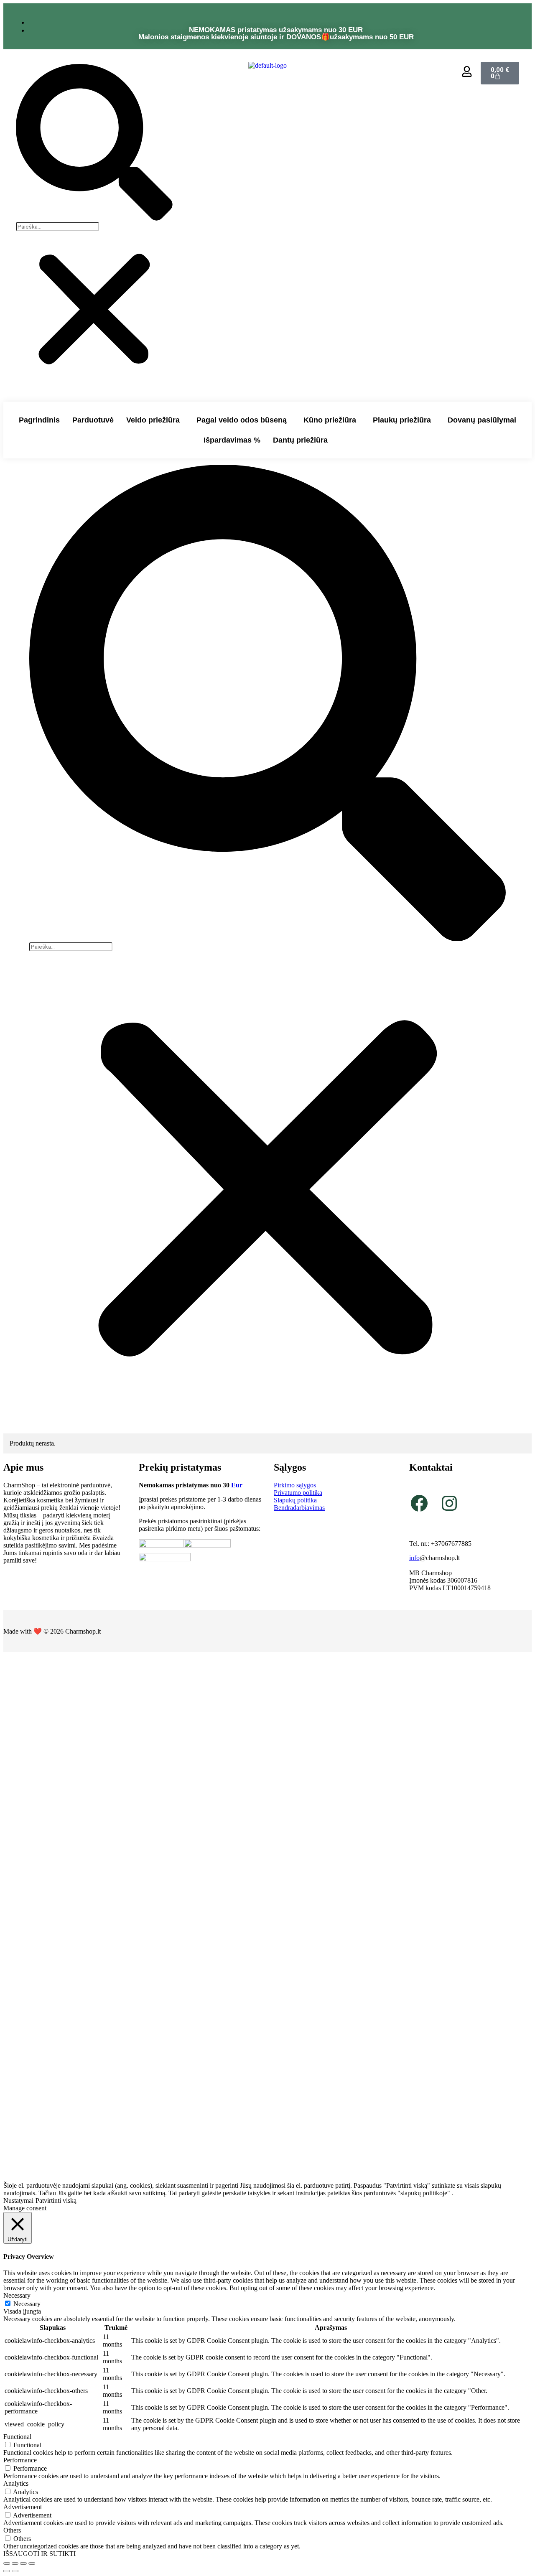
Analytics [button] (16, 2483)
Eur (237, 1485)
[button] (94, 143)
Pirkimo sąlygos (295, 1485)
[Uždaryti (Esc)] (32, 2563)
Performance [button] (20, 2460)
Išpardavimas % (232, 440)
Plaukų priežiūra (402, 420)
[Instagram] (449, 1503)
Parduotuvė (93, 420)
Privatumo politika (298, 1493)
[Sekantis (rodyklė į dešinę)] (15, 2571)
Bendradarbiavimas (299, 1508)
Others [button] (12, 2530)
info (414, 1558)
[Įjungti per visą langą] (15, 2563)
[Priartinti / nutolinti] (7, 2563)
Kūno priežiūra (330, 420)
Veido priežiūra (153, 420)
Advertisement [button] (23, 2507)
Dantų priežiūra (300, 440)
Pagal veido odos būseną (242, 420)
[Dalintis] (23, 2563)
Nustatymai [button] (18, 2201)
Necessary (27, 2304)
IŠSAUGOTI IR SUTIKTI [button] (39, 2554)
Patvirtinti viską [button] (56, 2201)
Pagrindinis (39, 420)
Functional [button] (17, 2437)
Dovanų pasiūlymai (482, 420)
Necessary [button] (17, 2295)
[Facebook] (419, 1503)
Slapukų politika (295, 1500)
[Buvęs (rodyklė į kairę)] (7, 2571)
